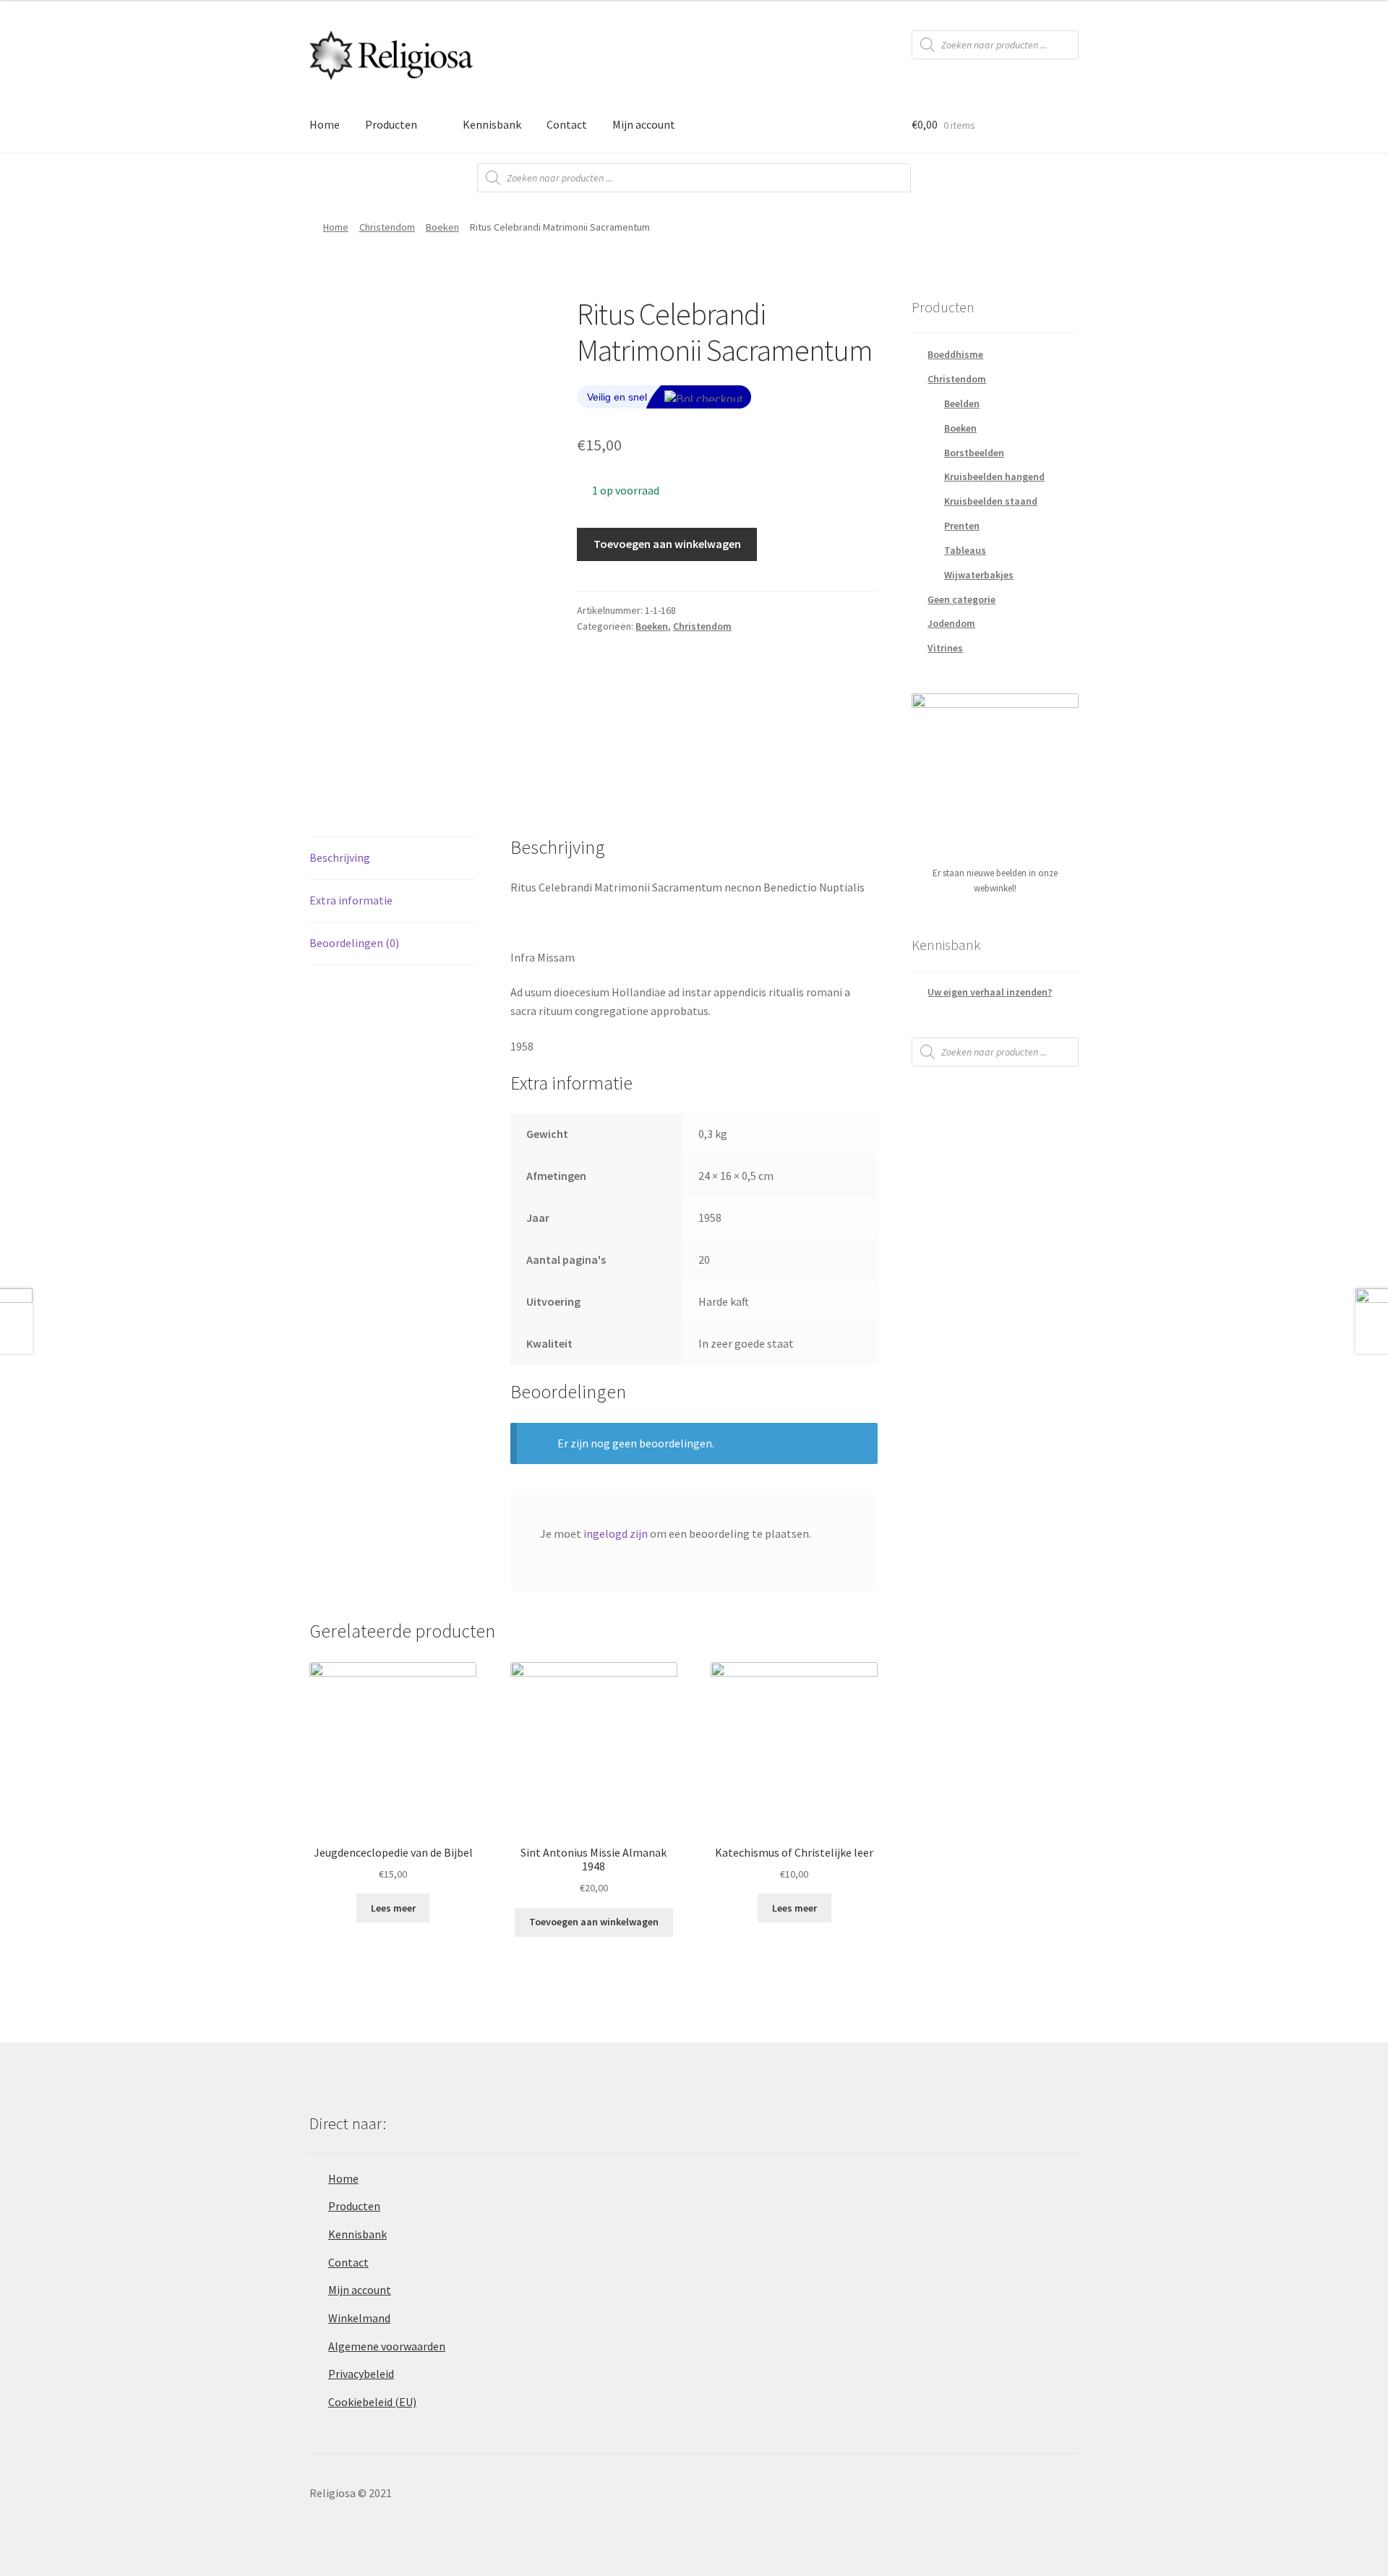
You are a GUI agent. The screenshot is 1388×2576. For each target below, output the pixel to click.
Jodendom (951, 623)
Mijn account (644, 124)
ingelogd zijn (616, 1533)
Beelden (962, 403)
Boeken (442, 227)
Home (325, 124)
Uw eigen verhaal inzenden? (990, 992)
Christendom (387, 227)
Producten (391, 124)
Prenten (962, 526)
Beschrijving (340, 857)
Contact (567, 124)
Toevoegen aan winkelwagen (667, 544)
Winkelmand (359, 2318)
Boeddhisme (955, 354)
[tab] (393, 859)
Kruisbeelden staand (991, 501)
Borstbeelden (974, 453)
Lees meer (393, 1908)
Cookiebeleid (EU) (372, 2402)
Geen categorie (961, 599)
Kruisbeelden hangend (994, 476)
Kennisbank (492, 124)
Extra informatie (351, 900)
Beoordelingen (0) (354, 943)
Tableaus (965, 550)
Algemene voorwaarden (387, 2346)
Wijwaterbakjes (979, 575)
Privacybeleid (361, 2374)
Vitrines (945, 648)
